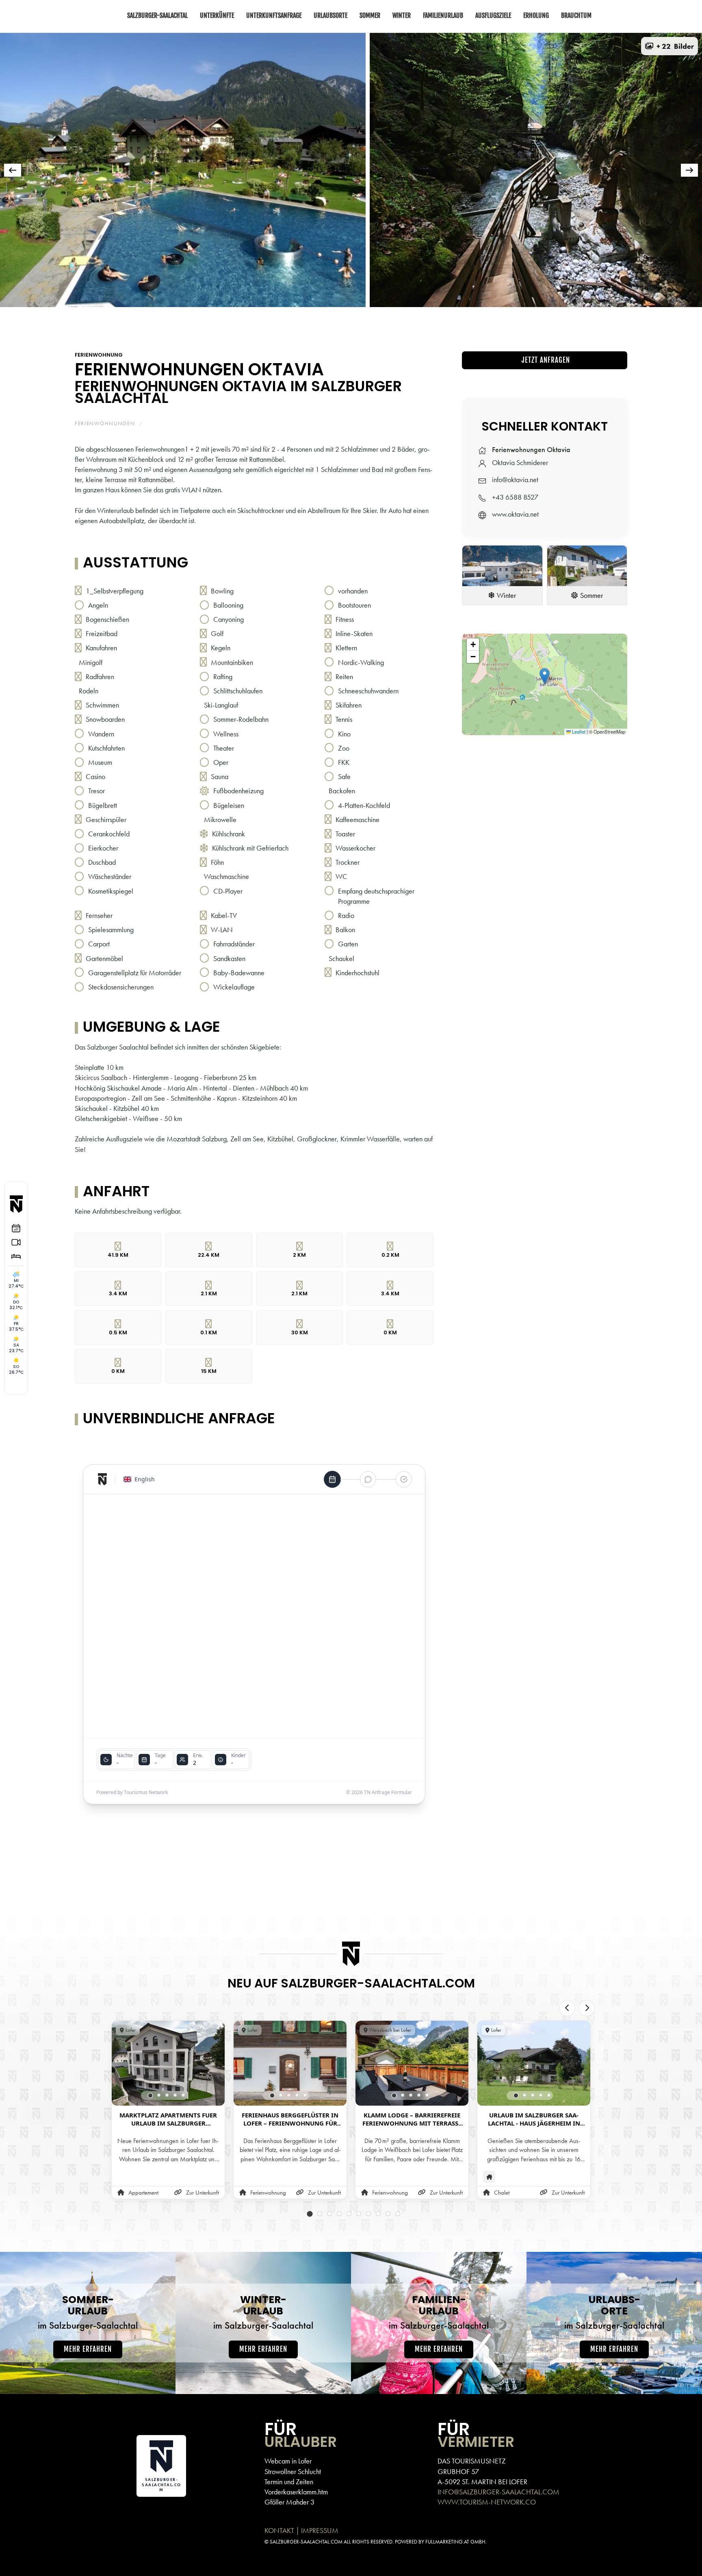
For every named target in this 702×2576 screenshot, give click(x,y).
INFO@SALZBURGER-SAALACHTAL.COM (498, 2492)
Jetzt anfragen (545, 360)
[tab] (243, 318)
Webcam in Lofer (288, 2461)
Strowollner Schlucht (293, 2471)
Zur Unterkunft (203, 2193)
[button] (669, 46)
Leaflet (578, 732)
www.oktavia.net (515, 514)
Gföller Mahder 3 (289, 2502)
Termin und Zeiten (289, 2482)
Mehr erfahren (88, 2349)
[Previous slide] (567, 2008)
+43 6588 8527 (515, 497)
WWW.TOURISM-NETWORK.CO (487, 2502)
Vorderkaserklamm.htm (296, 2492)
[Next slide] (587, 2008)
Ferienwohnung (99, 355)
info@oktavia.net (515, 479)
